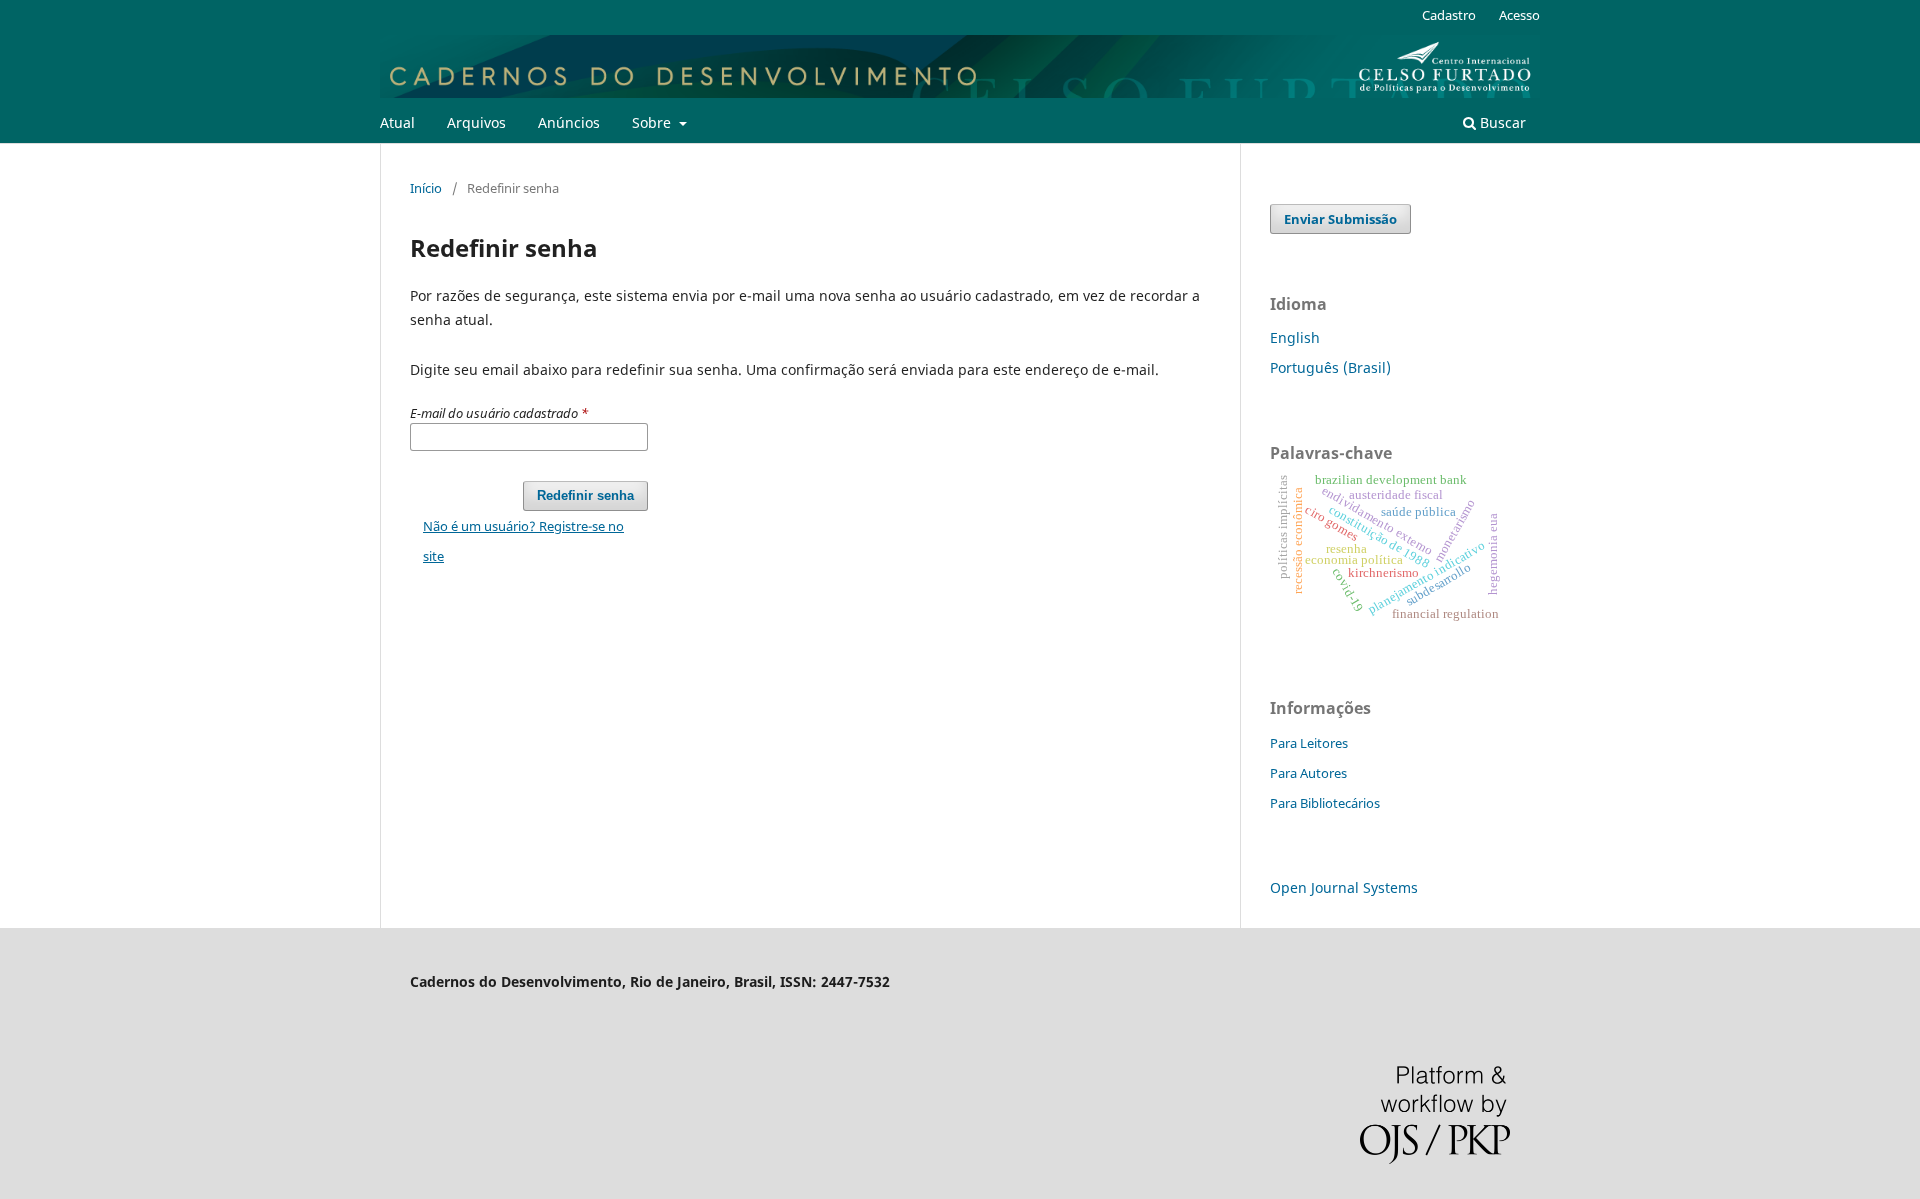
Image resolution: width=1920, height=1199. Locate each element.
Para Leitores (1309, 743)
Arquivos (476, 122)
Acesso (1519, 15)
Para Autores (1308, 773)
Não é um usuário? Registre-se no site (523, 541)
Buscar (1501, 122)
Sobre (653, 122)
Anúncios (569, 122)
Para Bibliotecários (1325, 803)
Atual (397, 122)
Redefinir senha (585, 495)
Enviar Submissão (1340, 219)
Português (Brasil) (1330, 367)
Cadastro (1449, 15)
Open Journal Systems (1344, 887)
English (1295, 337)
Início (426, 188)
